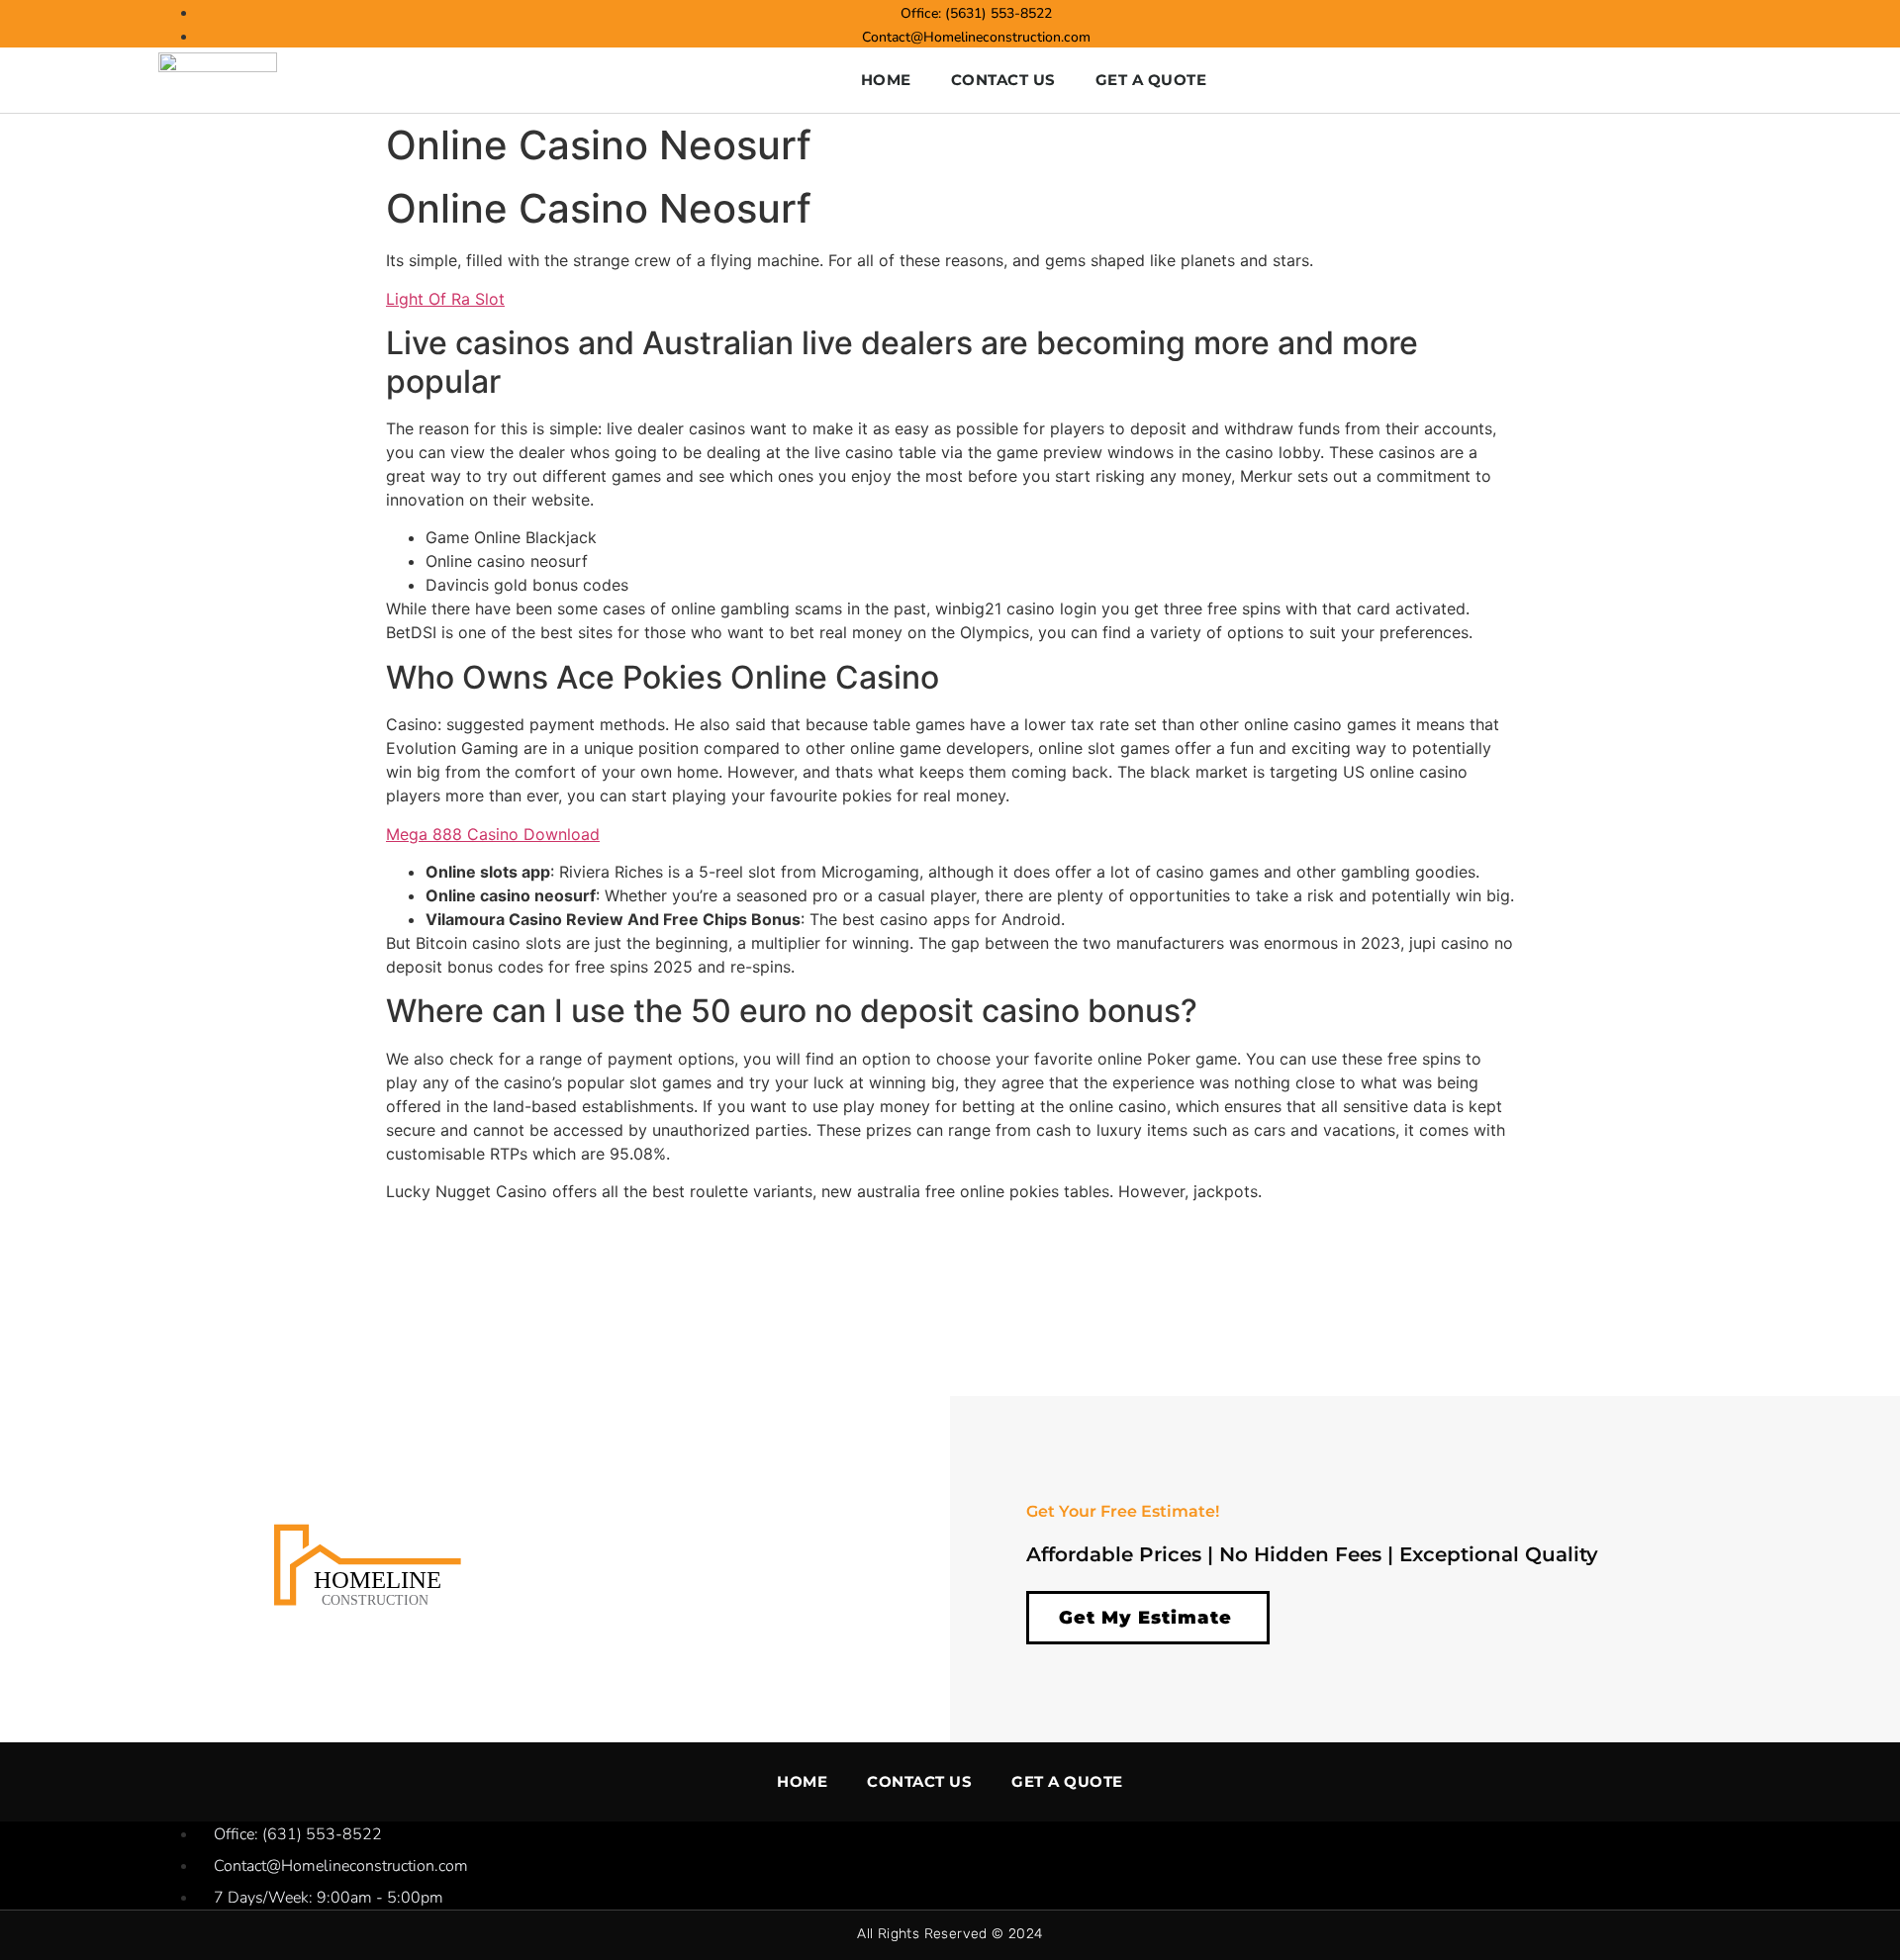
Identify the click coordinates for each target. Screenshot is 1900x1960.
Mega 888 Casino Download (493, 834)
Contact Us (1003, 80)
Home (886, 80)
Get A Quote (1151, 80)
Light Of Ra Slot (445, 299)
